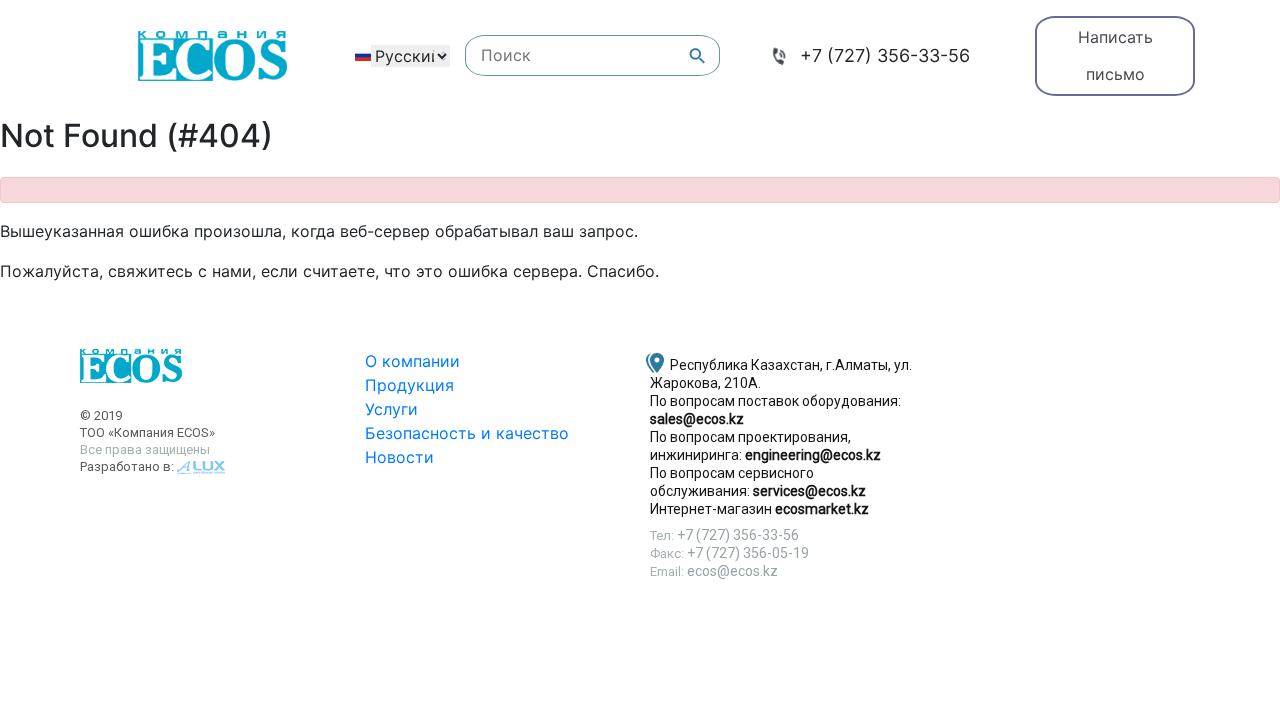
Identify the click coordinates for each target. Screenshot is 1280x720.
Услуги (391, 409)
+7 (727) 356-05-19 (748, 553)
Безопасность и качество (467, 433)
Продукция (409, 385)
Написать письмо (1115, 55)
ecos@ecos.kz (732, 571)
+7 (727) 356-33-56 (885, 55)
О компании (412, 361)
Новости (399, 457)
